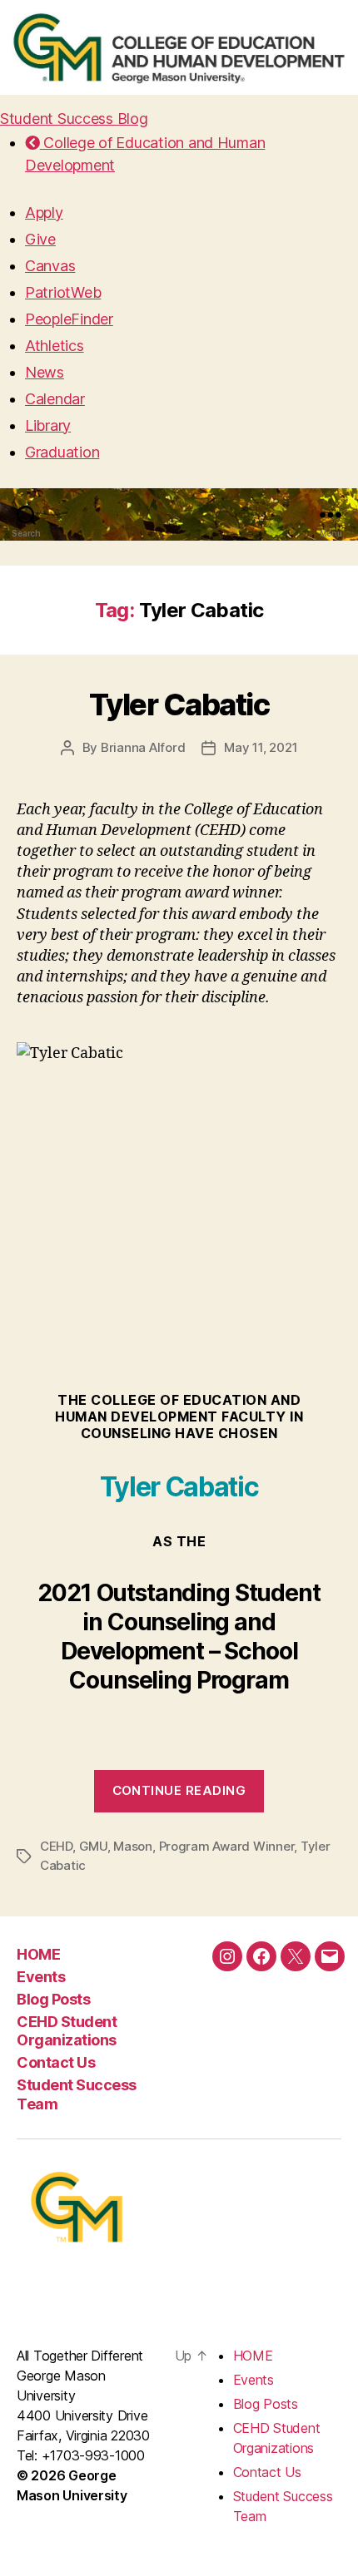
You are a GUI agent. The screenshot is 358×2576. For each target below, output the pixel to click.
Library (48, 425)
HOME (38, 1954)
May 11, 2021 (261, 747)
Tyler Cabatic (179, 705)
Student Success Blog (74, 119)
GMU (93, 1846)
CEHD (56, 1846)
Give (40, 239)
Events (41, 1977)
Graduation (62, 452)
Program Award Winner (227, 1846)
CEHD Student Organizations (67, 2031)
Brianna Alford (143, 747)
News (45, 372)
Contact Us (56, 2062)
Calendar (55, 399)
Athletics (55, 346)
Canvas (50, 266)
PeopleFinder (69, 319)
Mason (133, 1846)
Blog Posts (53, 1999)
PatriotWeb (63, 292)
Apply (44, 213)
